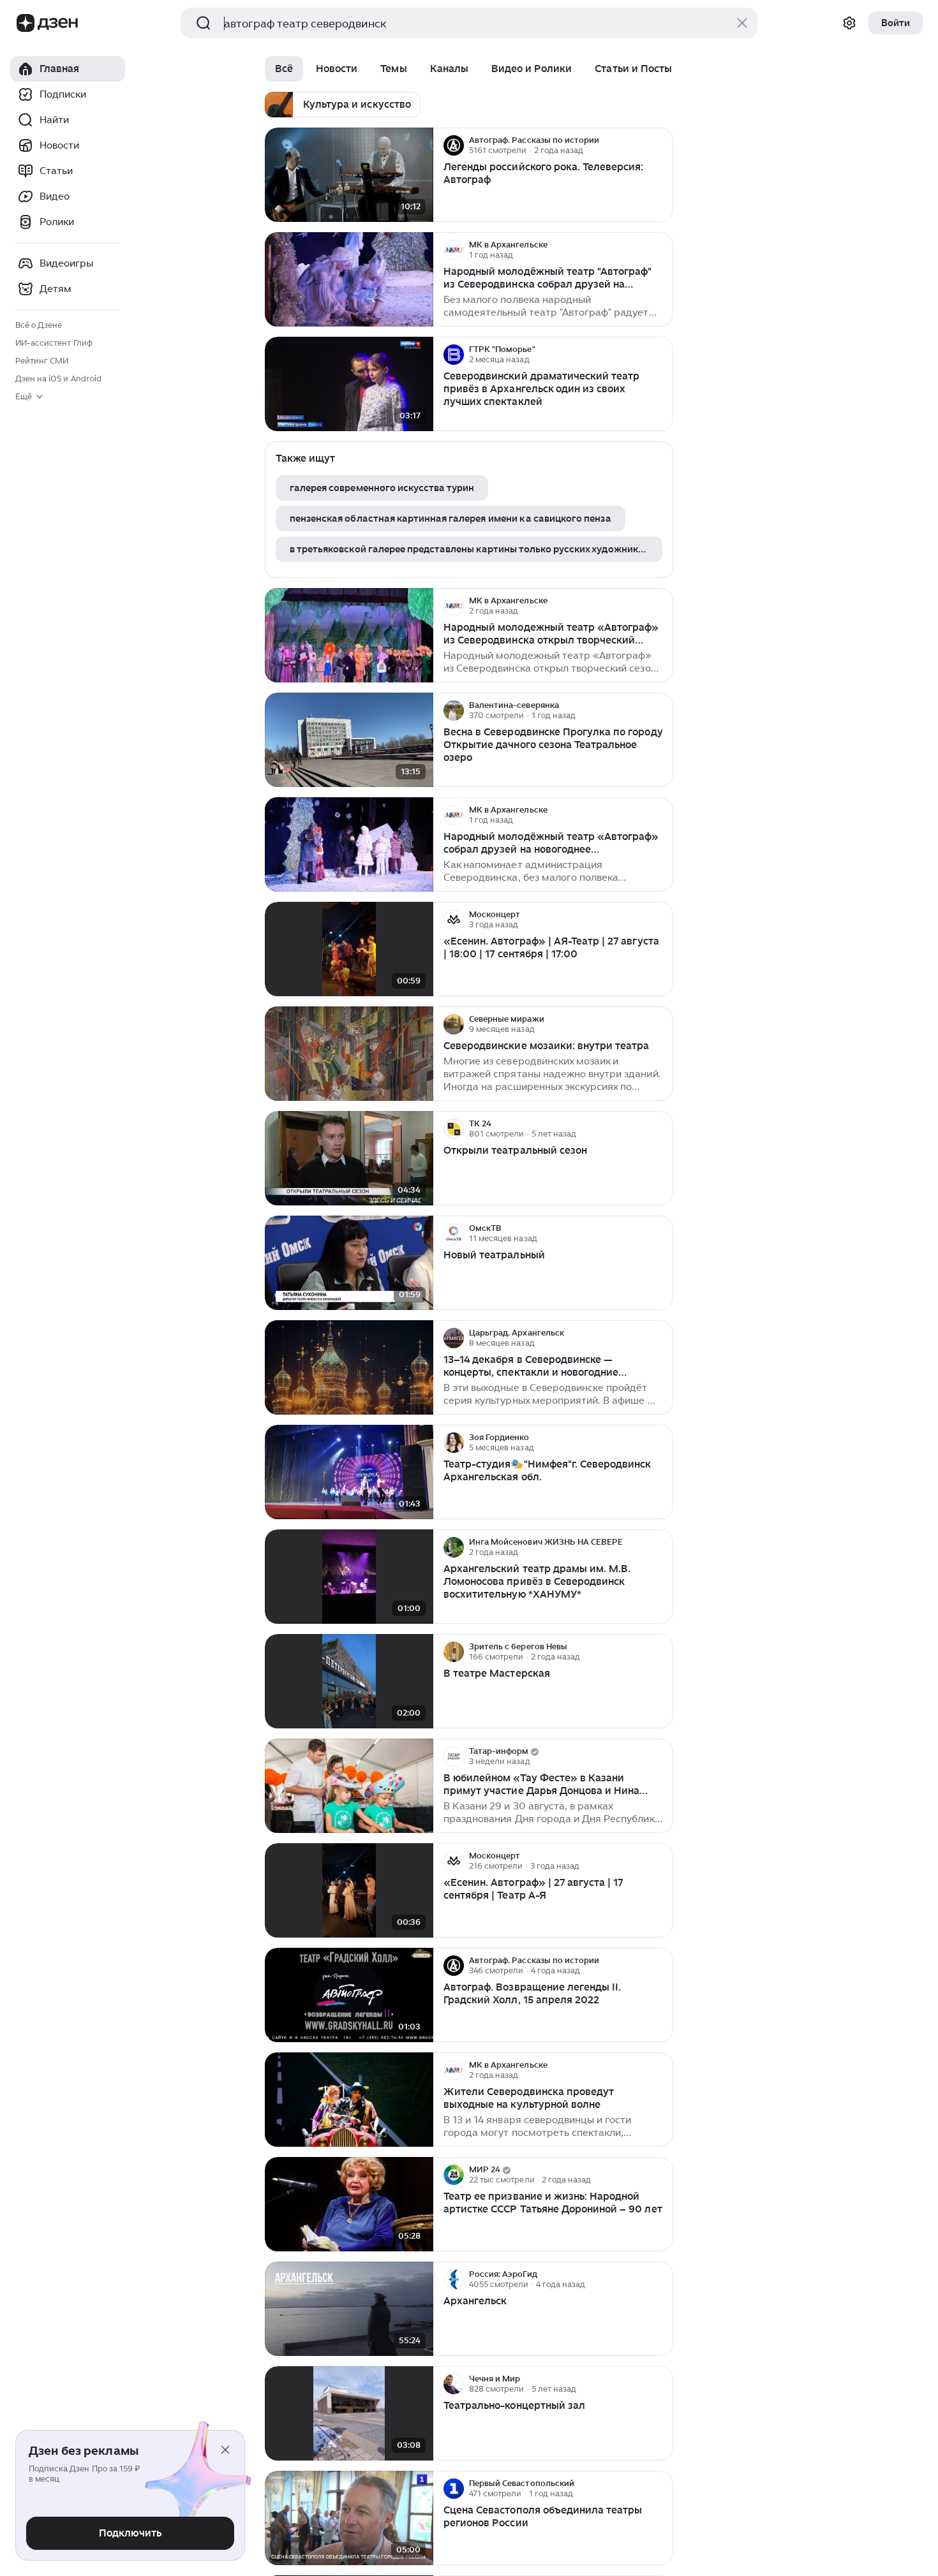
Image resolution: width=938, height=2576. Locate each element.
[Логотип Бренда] (26, 23)
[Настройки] (849, 23)
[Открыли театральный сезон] (349, 1159)
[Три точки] (662, 145)
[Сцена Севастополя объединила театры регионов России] (349, 2518)
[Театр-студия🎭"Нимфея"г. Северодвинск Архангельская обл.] (349, 1472)
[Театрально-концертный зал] (349, 2414)
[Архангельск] (349, 2309)
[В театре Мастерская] (349, 1682)
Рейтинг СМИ (42, 361)
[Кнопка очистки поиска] (742, 23)
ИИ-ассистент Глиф (54, 343)
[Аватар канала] (454, 145)
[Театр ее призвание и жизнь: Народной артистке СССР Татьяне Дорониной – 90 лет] (349, 2204)
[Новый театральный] (349, 1263)
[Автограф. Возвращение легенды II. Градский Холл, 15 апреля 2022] (349, 1995)
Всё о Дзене (39, 325)
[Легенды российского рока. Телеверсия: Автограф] (349, 175)
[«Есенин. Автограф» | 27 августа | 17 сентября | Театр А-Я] (349, 1891)
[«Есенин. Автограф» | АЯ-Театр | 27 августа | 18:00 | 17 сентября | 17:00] (349, 949)
